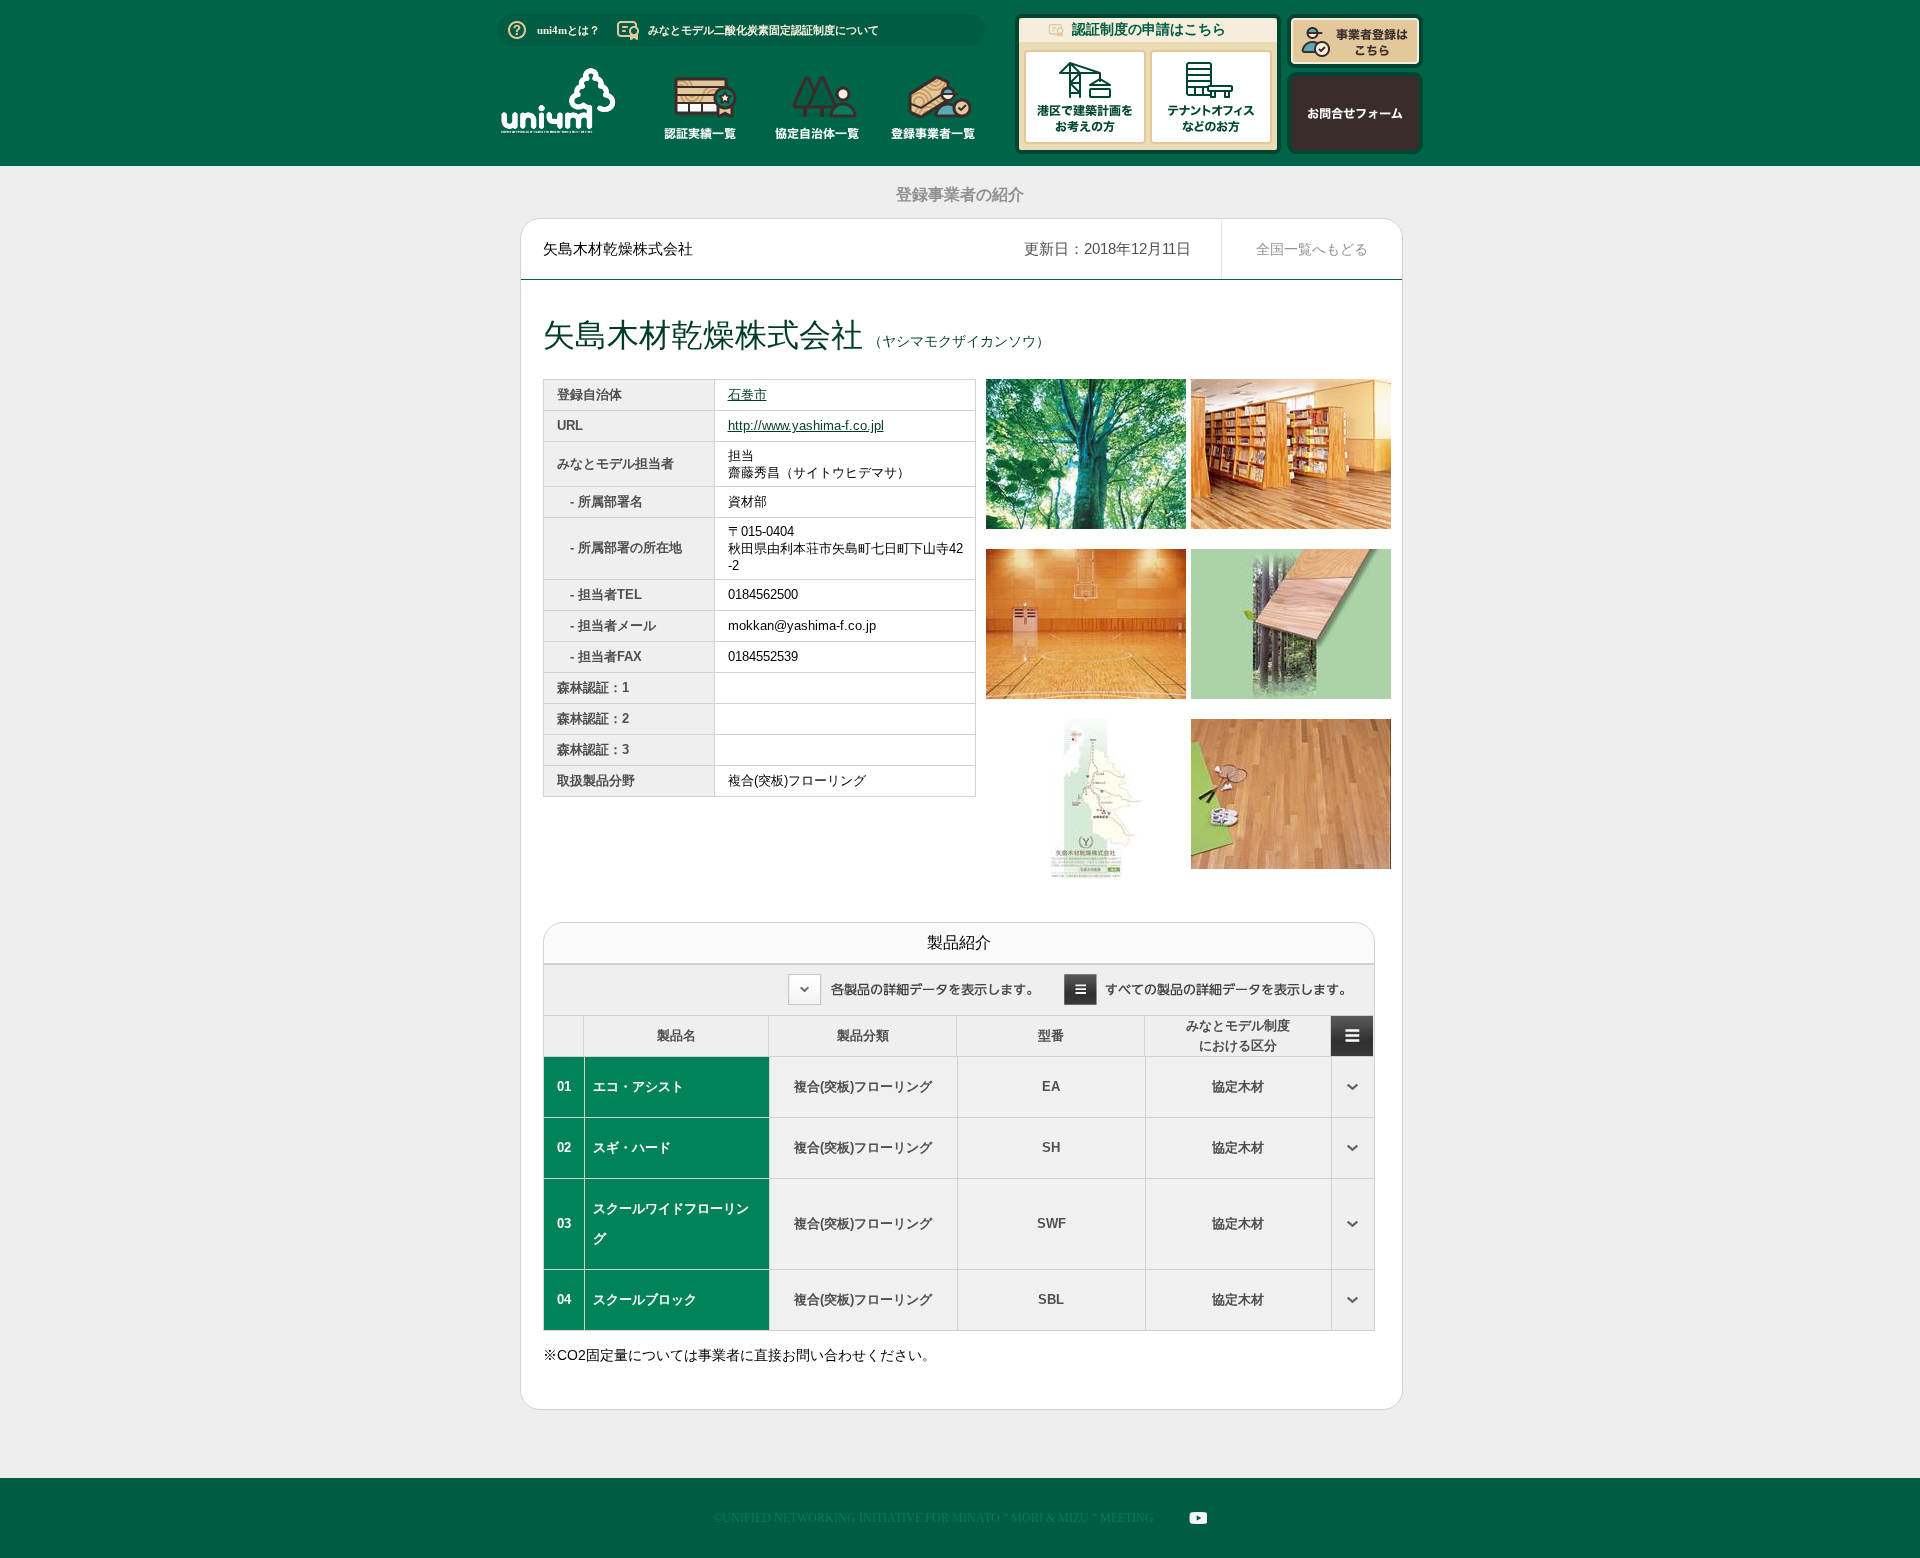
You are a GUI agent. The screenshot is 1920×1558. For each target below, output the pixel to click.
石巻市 (747, 394)
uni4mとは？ (568, 30)
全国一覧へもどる (1312, 249)
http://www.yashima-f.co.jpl (806, 425)
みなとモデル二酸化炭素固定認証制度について (763, 30)
